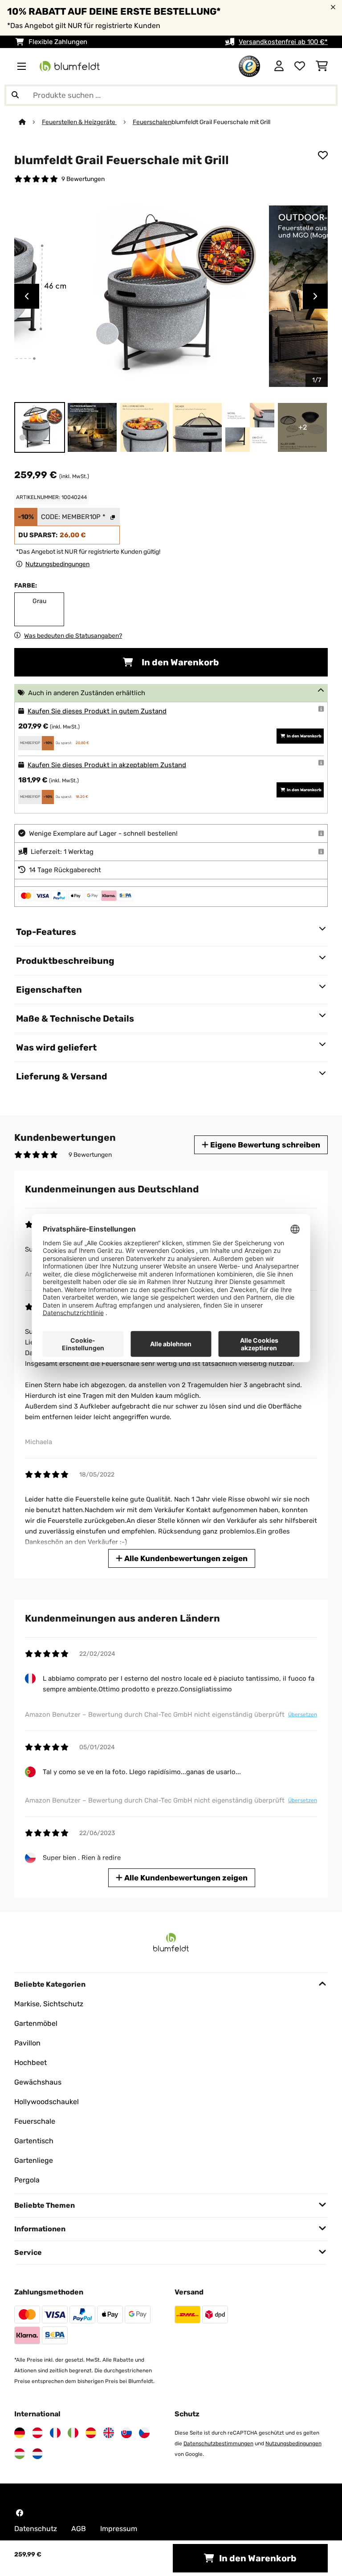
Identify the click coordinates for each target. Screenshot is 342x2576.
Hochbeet (31, 2063)
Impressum (119, 2529)
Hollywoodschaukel (47, 2102)
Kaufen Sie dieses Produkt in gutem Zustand (97, 711)
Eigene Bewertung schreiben (264, 1145)
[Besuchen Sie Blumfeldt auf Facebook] (20, 2513)
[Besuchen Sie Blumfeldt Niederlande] (37, 2454)
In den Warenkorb (179, 662)
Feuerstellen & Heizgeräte (79, 122)
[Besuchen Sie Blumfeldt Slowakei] (126, 2433)
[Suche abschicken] (15, 95)
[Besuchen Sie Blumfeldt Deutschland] (20, 2433)
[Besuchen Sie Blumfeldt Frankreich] (55, 2433)
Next (315, 296)
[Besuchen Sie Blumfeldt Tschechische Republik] (144, 2433)
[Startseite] (30, 122)
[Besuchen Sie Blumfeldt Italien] (73, 2433)
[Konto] (279, 66)
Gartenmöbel (36, 2023)
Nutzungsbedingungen (293, 2443)
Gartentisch (34, 2141)
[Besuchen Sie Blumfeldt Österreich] (37, 2433)
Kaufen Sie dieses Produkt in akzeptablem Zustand (107, 765)
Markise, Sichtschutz (49, 2004)
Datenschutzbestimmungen (218, 2443)
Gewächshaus (38, 2082)
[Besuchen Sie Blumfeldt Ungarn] (20, 2454)
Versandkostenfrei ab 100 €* (283, 42)
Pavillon (27, 2043)
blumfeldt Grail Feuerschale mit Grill (221, 122)
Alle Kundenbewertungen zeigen (185, 1558)
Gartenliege (34, 2160)
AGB (79, 2529)
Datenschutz (36, 2529)
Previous (27, 296)
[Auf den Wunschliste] (323, 155)
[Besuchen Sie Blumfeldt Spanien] (91, 2433)
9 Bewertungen (83, 179)
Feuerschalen (152, 122)
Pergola (27, 2180)
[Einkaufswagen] (322, 66)
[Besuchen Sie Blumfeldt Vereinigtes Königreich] (109, 2433)
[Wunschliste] (300, 66)
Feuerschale (35, 2121)
